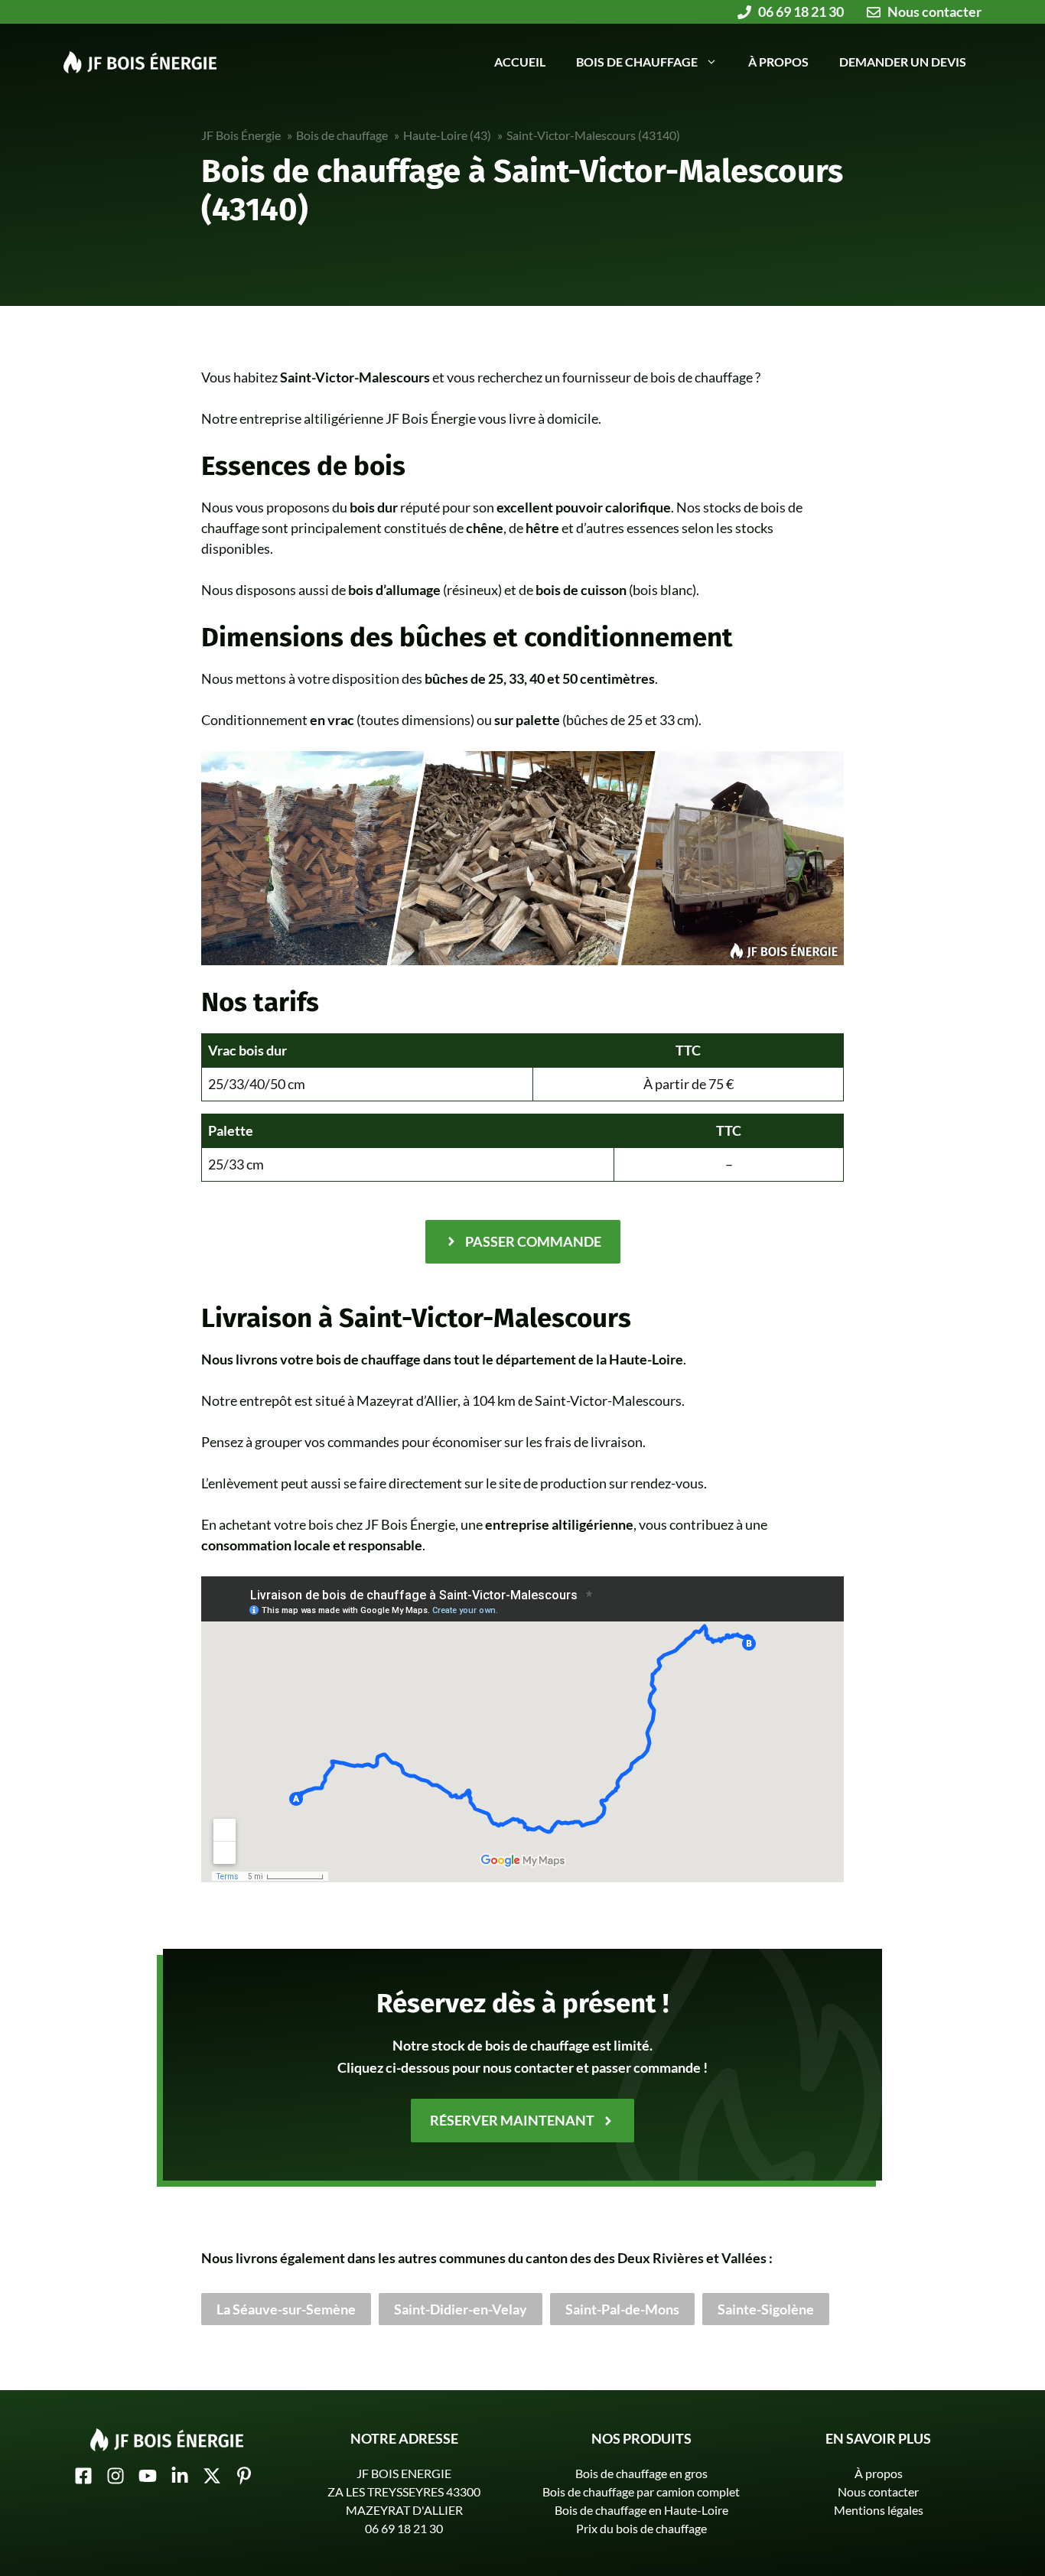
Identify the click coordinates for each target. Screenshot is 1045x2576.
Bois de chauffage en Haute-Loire (641, 2510)
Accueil (520, 62)
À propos (778, 62)
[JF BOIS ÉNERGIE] (140, 60)
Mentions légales (879, 2510)
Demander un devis (903, 62)
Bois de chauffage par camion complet (641, 2491)
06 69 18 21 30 (404, 2528)
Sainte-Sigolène (766, 2309)
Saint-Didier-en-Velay (461, 2309)
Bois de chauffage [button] (637, 62)
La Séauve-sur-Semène (286, 2309)
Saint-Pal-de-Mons (622, 2309)
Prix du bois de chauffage (641, 2528)
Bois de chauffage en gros (641, 2473)
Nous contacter (878, 2491)
